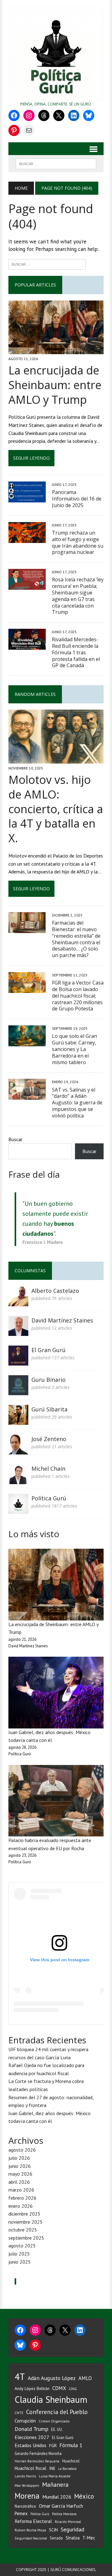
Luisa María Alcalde (55, 2476)
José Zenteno (49, 1439)
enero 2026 (21, 2206)
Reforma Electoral (33, 2521)
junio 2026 (20, 2166)
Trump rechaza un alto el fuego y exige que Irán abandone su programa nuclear (78, 542)
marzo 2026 (21, 2190)
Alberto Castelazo (55, 1291)
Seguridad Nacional (31, 2538)
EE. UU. (57, 2429)
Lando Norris (25, 2476)
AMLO (85, 2378)
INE (52, 2468)
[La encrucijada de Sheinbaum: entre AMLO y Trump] (56, 350)
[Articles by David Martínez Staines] (18, 1332)
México (84, 2496)
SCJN (53, 2530)
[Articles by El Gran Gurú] (18, 1361)
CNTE (19, 2413)
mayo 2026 (20, 2174)
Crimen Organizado (54, 2421)
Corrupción (25, 2421)
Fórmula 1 (71, 2445)
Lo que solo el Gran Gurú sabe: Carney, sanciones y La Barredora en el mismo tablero (75, 1049)
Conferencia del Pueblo (57, 2412)
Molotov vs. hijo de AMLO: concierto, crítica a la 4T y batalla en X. (56, 809)
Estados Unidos (30, 2445)
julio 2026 (19, 2158)
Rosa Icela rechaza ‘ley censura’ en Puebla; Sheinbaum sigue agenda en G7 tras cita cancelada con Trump (78, 596)
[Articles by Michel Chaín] (18, 1480)
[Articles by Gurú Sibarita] (18, 1420)
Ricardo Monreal (68, 2522)
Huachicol (71, 2461)
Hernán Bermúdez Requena (37, 2461)
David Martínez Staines (62, 1320)
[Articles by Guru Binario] (18, 1391)
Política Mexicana (64, 2514)
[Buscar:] (47, 264)
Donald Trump (31, 2429)
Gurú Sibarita (49, 1409)
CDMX (59, 2388)
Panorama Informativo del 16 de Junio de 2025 (77, 499)
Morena (27, 2496)
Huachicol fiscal (30, 2468)
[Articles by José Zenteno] (18, 1450)
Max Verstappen (27, 2486)
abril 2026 (19, 2182)
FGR (53, 2445)
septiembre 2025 (26, 2238)
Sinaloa (73, 2538)
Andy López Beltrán (32, 2388)
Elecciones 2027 (32, 2437)
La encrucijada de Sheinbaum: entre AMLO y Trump (55, 385)
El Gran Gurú (49, 1350)
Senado (56, 2538)
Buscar (15, 1139)
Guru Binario (49, 1380)
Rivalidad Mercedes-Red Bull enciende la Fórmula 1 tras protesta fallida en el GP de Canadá (76, 652)
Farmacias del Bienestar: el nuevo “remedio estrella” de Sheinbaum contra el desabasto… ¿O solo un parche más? (76, 939)
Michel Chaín (48, 1469)
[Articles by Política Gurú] (18, 1509)
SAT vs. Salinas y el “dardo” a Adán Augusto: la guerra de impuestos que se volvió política (77, 1103)
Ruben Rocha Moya (30, 2530)
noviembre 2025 (26, 2222)
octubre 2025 (23, 2230)
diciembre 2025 (24, 2214)
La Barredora (67, 2469)
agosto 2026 (22, 2150)
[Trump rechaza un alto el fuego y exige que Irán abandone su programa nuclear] (27, 539)
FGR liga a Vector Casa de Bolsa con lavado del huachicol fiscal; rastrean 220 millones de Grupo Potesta (78, 996)
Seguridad (72, 2529)
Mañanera (55, 2484)
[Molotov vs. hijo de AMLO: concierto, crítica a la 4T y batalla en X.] (56, 759)
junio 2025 (20, 2262)
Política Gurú (49, 1498)
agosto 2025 (22, 2246)
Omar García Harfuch (61, 2506)
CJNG (73, 2389)
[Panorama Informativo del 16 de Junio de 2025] (27, 498)
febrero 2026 (22, 2198)
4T (20, 2377)
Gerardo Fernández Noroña (38, 2454)
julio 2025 (19, 2254)
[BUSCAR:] (56, 163)
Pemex (21, 2513)
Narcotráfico (25, 2506)
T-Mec (89, 2538)
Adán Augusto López (52, 2378)
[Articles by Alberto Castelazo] (18, 1302)
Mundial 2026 (57, 2497)
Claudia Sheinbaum (51, 2400)
